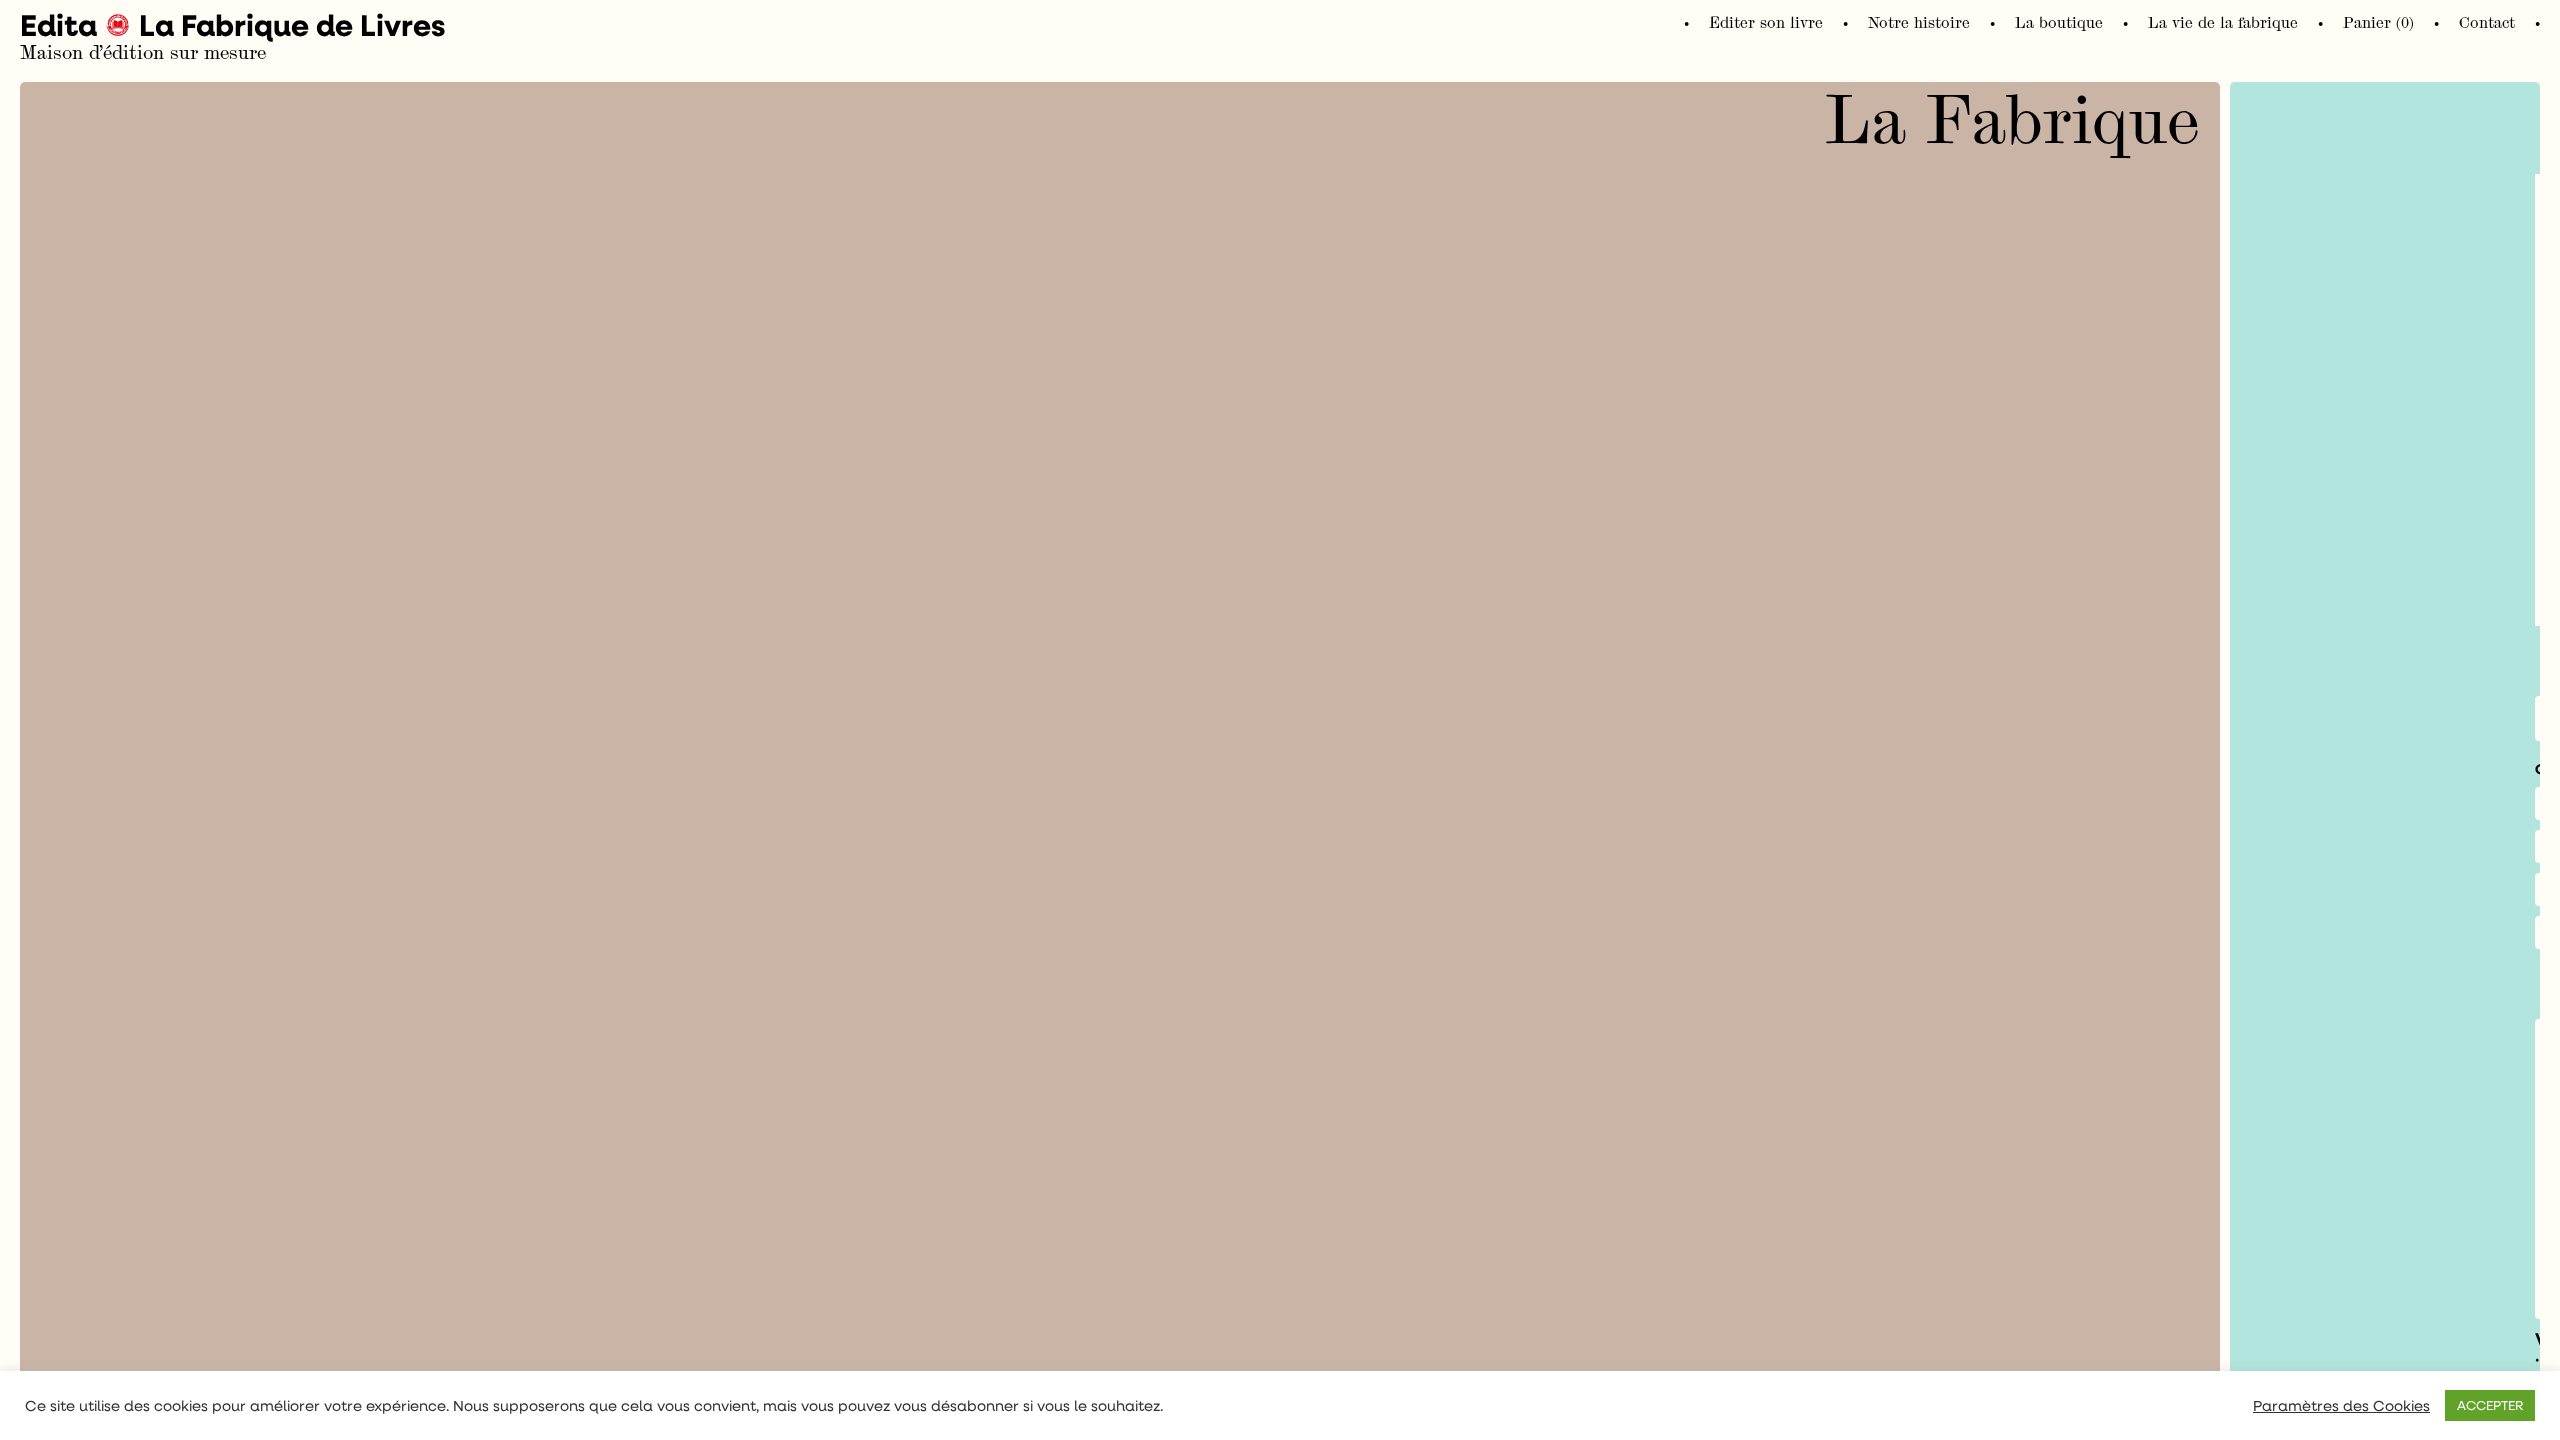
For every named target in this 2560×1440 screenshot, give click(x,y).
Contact (2487, 23)
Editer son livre (1766, 23)
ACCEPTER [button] (2490, 1405)
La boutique (2059, 23)
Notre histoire (1919, 23)
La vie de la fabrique (2223, 23)
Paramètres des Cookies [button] (2341, 1406)
